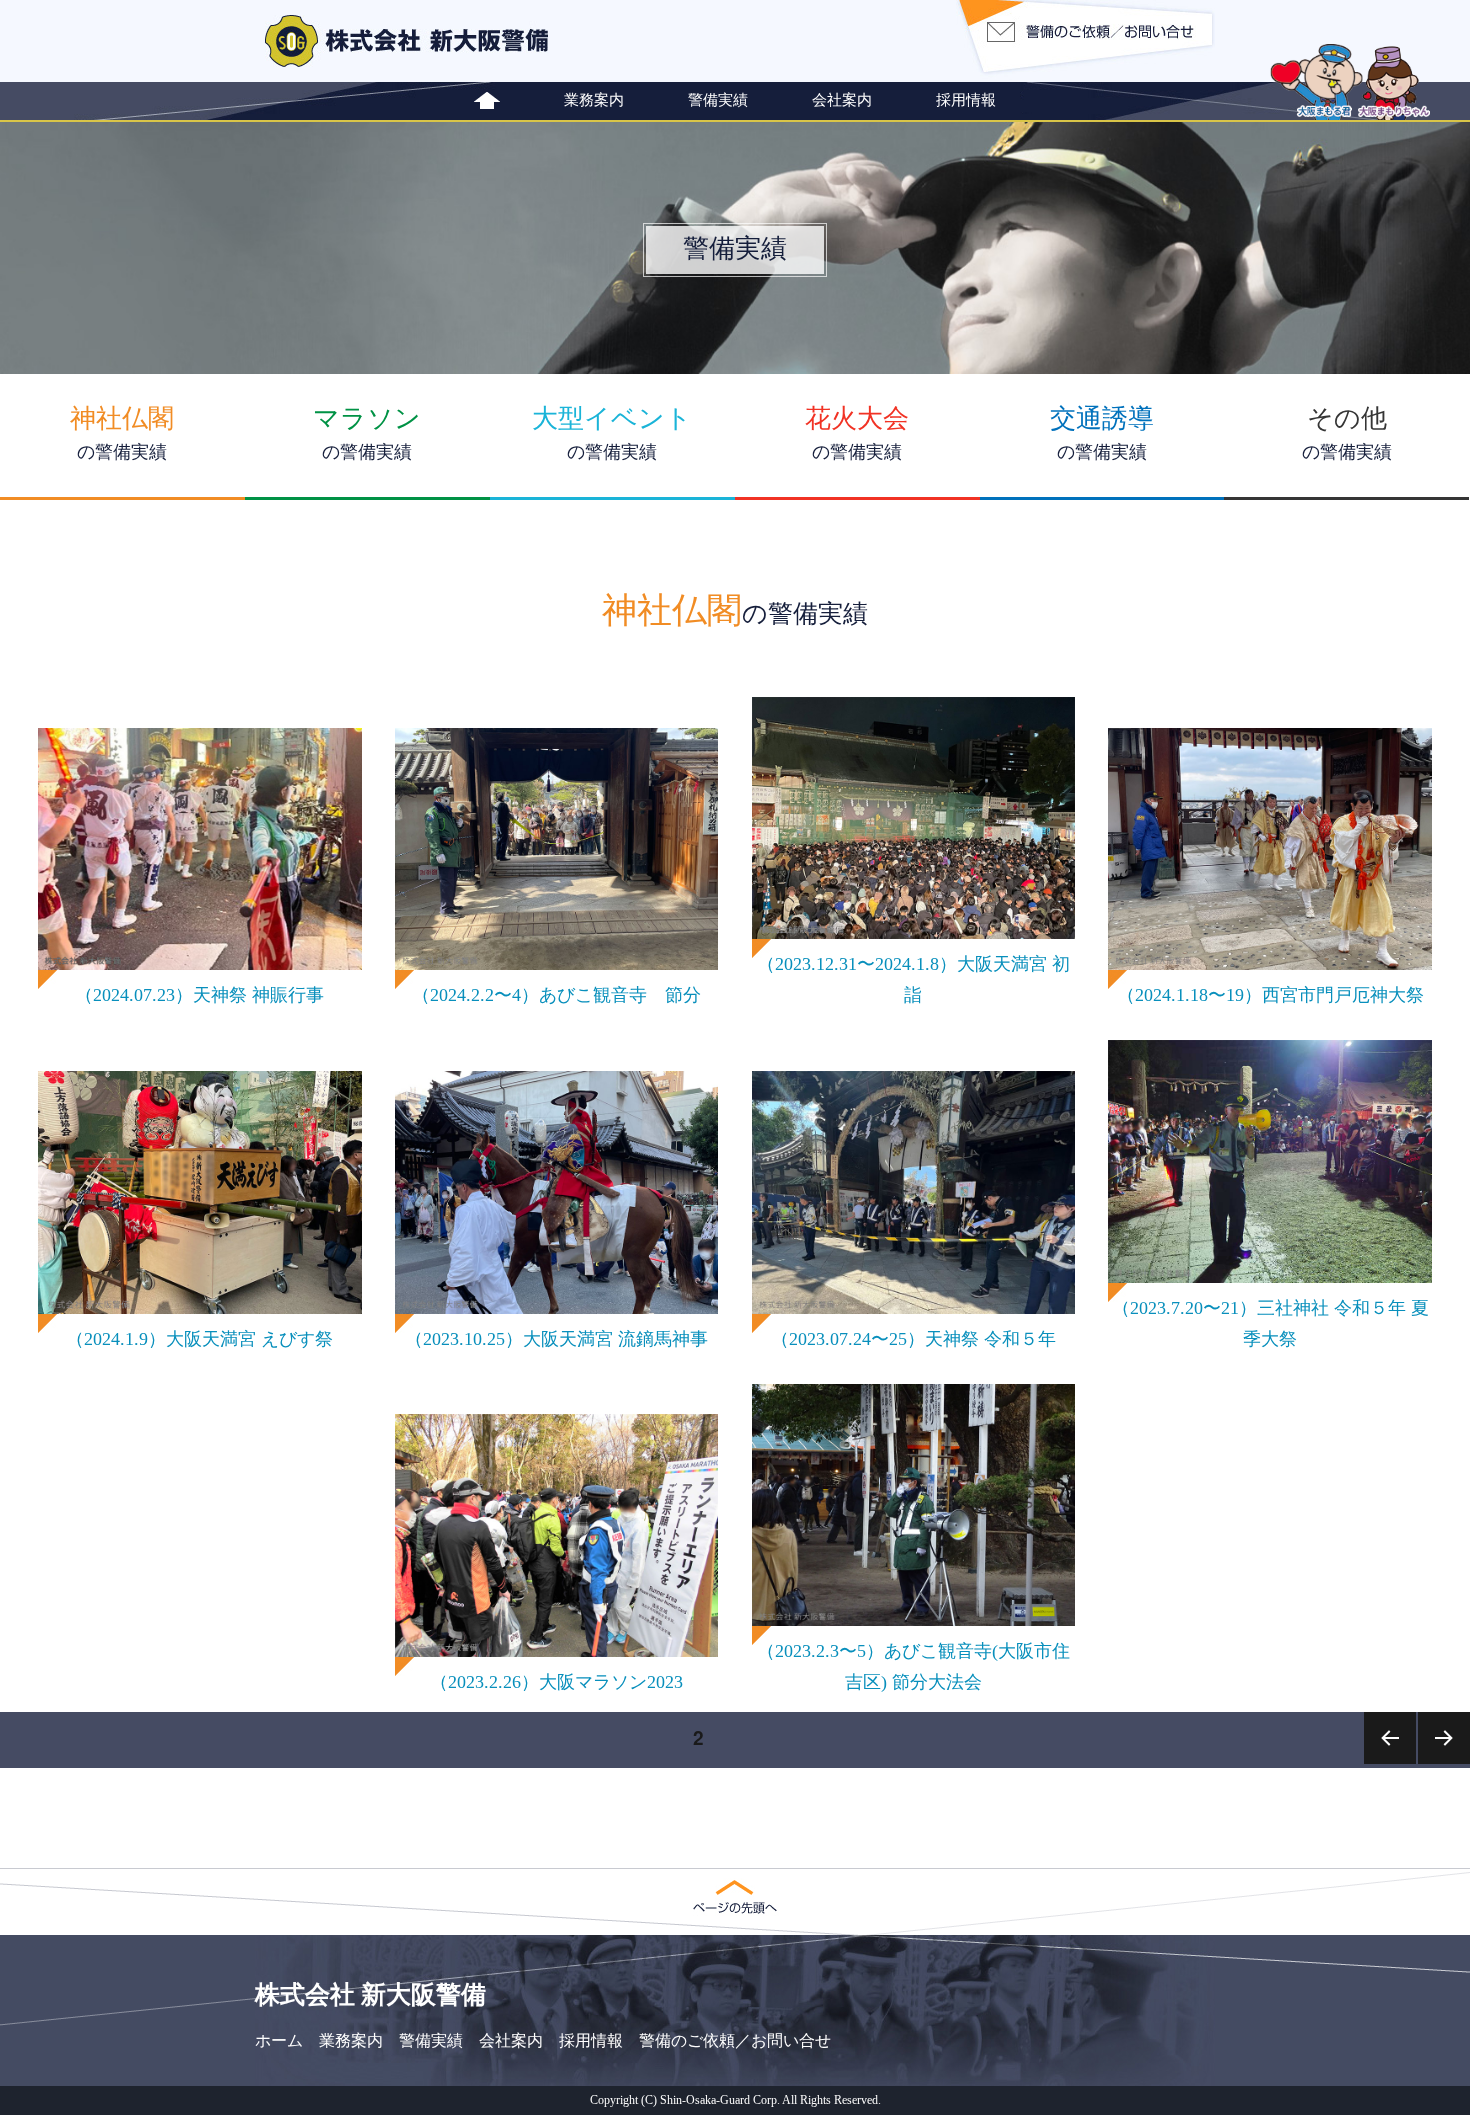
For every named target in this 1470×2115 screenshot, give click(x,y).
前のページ (1390, 1762)
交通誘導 (1102, 433)
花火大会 (857, 433)
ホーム (279, 2040)
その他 (1347, 433)
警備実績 (718, 99)
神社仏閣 (122, 433)
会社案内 (842, 99)
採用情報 (966, 99)
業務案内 (594, 99)
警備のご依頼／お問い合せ (735, 2040)
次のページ (1444, 1762)
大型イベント (612, 433)
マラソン (367, 433)
